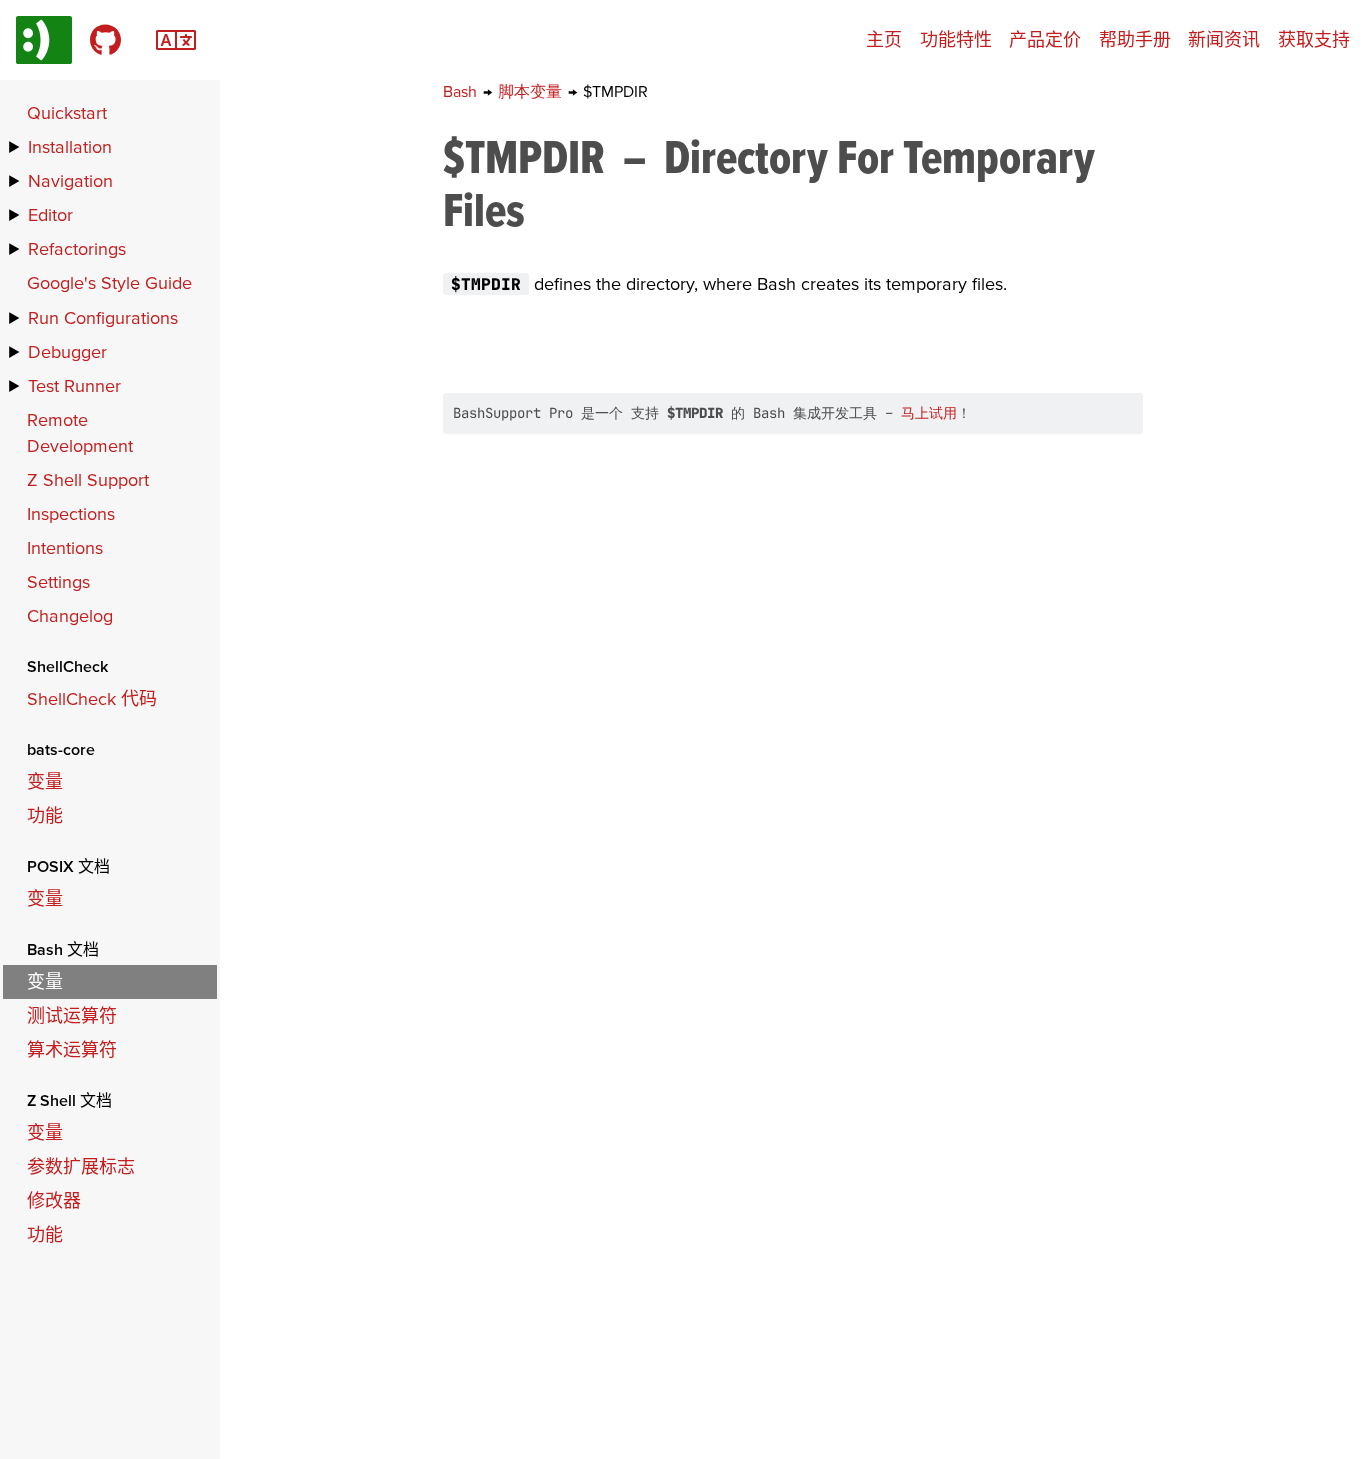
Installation (70, 146)
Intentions (65, 547)
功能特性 (956, 39)
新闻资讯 (1224, 39)
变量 (45, 781)
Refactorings (77, 248)
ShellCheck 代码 (92, 698)
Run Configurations (103, 317)
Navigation (70, 180)
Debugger (67, 351)
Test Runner (74, 385)
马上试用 (929, 413)
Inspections (71, 513)
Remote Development (80, 432)
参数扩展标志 (81, 1166)
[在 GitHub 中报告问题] (105, 40)
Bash (462, 91)
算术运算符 (72, 1049)
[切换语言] (176, 37)
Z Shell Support (88, 479)
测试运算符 (72, 1015)
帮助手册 (1135, 39)
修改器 (54, 1200)
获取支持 (1314, 39)
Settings (58, 581)
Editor (50, 214)
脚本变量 (532, 91)
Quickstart (67, 112)
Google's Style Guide (109, 282)
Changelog (70, 615)
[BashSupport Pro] (44, 40)
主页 (884, 39)
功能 (45, 815)
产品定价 (1045, 39)
